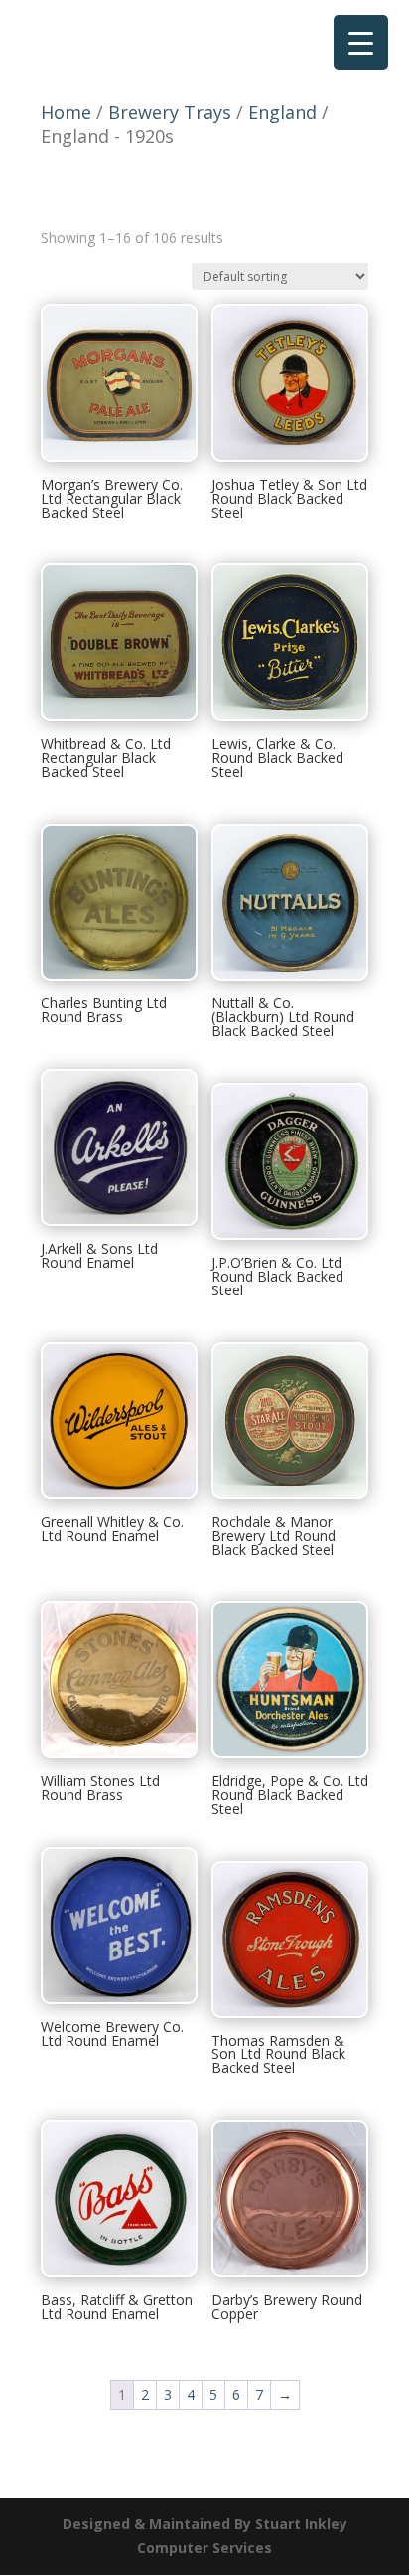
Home (66, 112)
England (282, 112)
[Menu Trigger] (361, 42)
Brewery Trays (170, 112)
